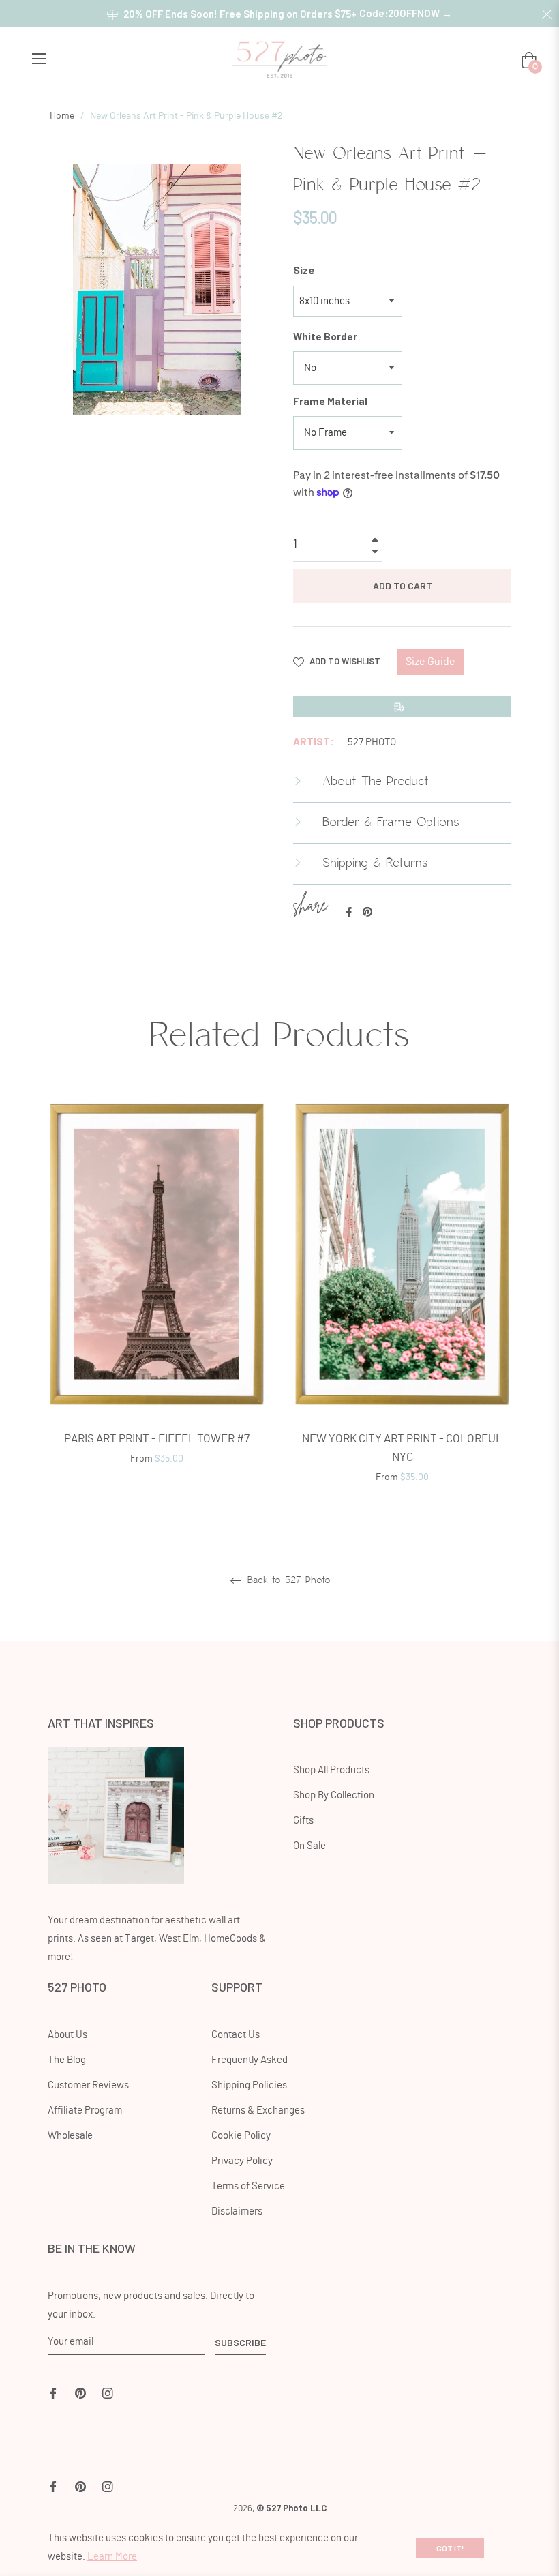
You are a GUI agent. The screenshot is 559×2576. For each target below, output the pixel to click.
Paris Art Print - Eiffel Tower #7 (157, 1439)
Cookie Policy (241, 2136)
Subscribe (240, 2342)
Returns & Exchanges (258, 2111)
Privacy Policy (242, 2161)
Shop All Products (331, 1770)
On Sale (309, 1846)
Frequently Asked (250, 2060)
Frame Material (330, 401)
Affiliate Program (85, 2111)
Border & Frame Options (389, 823)
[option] (157, 1285)
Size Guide (430, 662)
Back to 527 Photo (287, 1580)
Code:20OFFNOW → (406, 13)
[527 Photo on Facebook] (53, 2392)
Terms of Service (248, 2186)
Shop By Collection (334, 1795)
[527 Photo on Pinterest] (80, 2392)
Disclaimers (237, 2211)
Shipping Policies (249, 2085)
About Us (67, 2035)
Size (304, 270)
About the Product (373, 782)
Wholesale (70, 2136)
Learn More (112, 2557)
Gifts (303, 1821)
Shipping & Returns (373, 863)
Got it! (450, 2548)
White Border (325, 336)
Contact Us (236, 2035)
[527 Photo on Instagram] (108, 2392)
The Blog (67, 2060)
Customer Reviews (88, 2085)
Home (62, 116)
